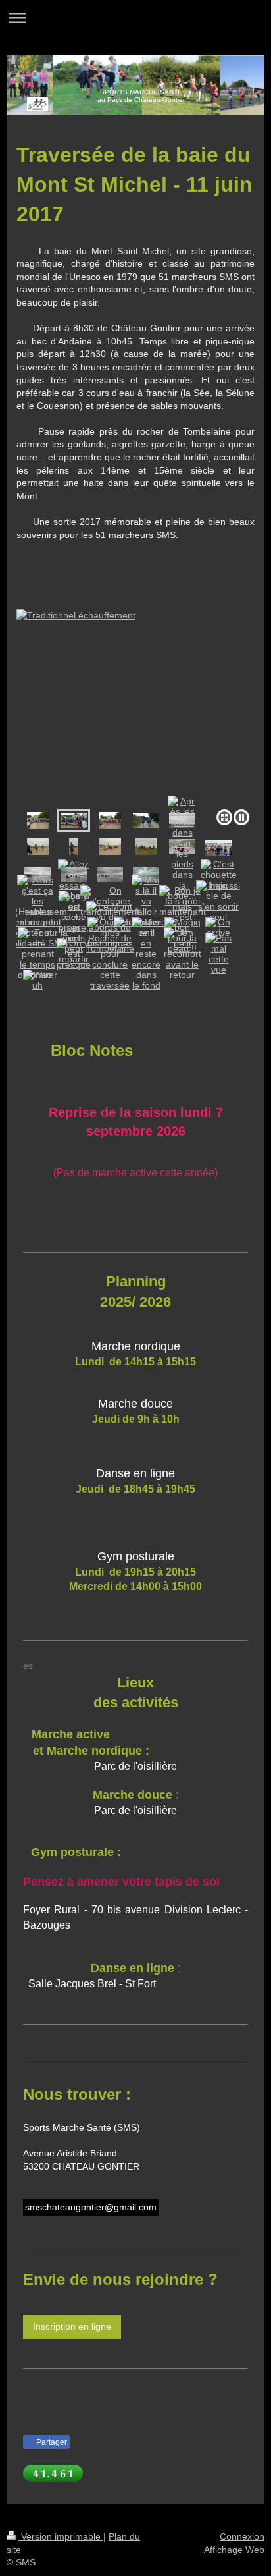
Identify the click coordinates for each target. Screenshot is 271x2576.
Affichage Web (234, 2550)
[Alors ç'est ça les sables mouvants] (37, 901)
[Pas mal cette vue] (218, 954)
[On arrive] (218, 927)
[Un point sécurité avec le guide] (218, 848)
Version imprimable (61, 2536)
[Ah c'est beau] (38, 847)
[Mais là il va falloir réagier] (146, 901)
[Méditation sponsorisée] (74, 847)
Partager (51, 2442)
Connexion (242, 2536)
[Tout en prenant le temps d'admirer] (37, 954)
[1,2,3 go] (135, 698)
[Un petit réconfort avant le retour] (183, 954)
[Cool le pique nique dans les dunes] (146, 847)
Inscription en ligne (72, 2326)
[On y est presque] (74, 954)
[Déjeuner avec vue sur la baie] (110, 847)
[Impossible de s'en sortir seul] (218, 901)
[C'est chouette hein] (219, 875)
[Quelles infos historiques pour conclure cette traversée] (110, 954)
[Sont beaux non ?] (146, 820)
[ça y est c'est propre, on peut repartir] (74, 927)
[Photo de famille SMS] (38, 820)
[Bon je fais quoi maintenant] (183, 901)
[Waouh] (37, 980)
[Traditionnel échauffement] (74, 820)
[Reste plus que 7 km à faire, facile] (110, 875)
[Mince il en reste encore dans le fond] (146, 954)
